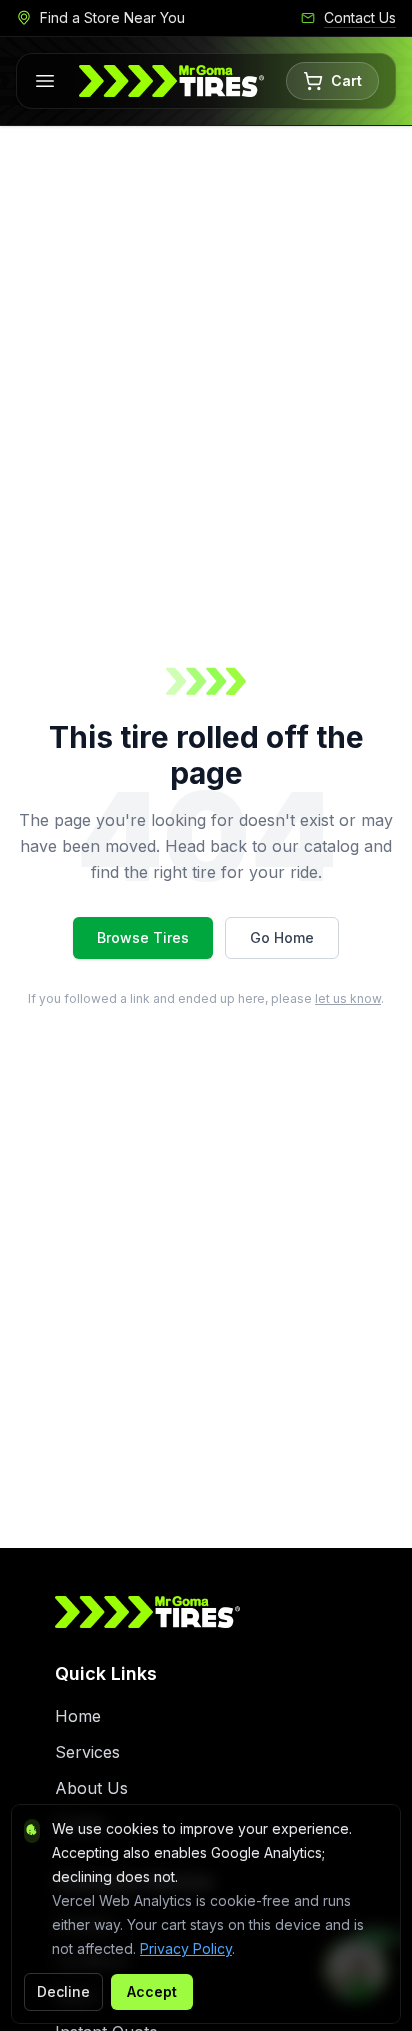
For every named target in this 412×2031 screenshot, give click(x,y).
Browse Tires (143, 937)
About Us (91, 1788)
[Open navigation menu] (45, 81)
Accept (152, 1991)
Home (78, 1716)
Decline (63, 1991)
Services (87, 1752)
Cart (346, 80)
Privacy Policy (186, 1948)
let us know (348, 998)
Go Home (282, 937)
